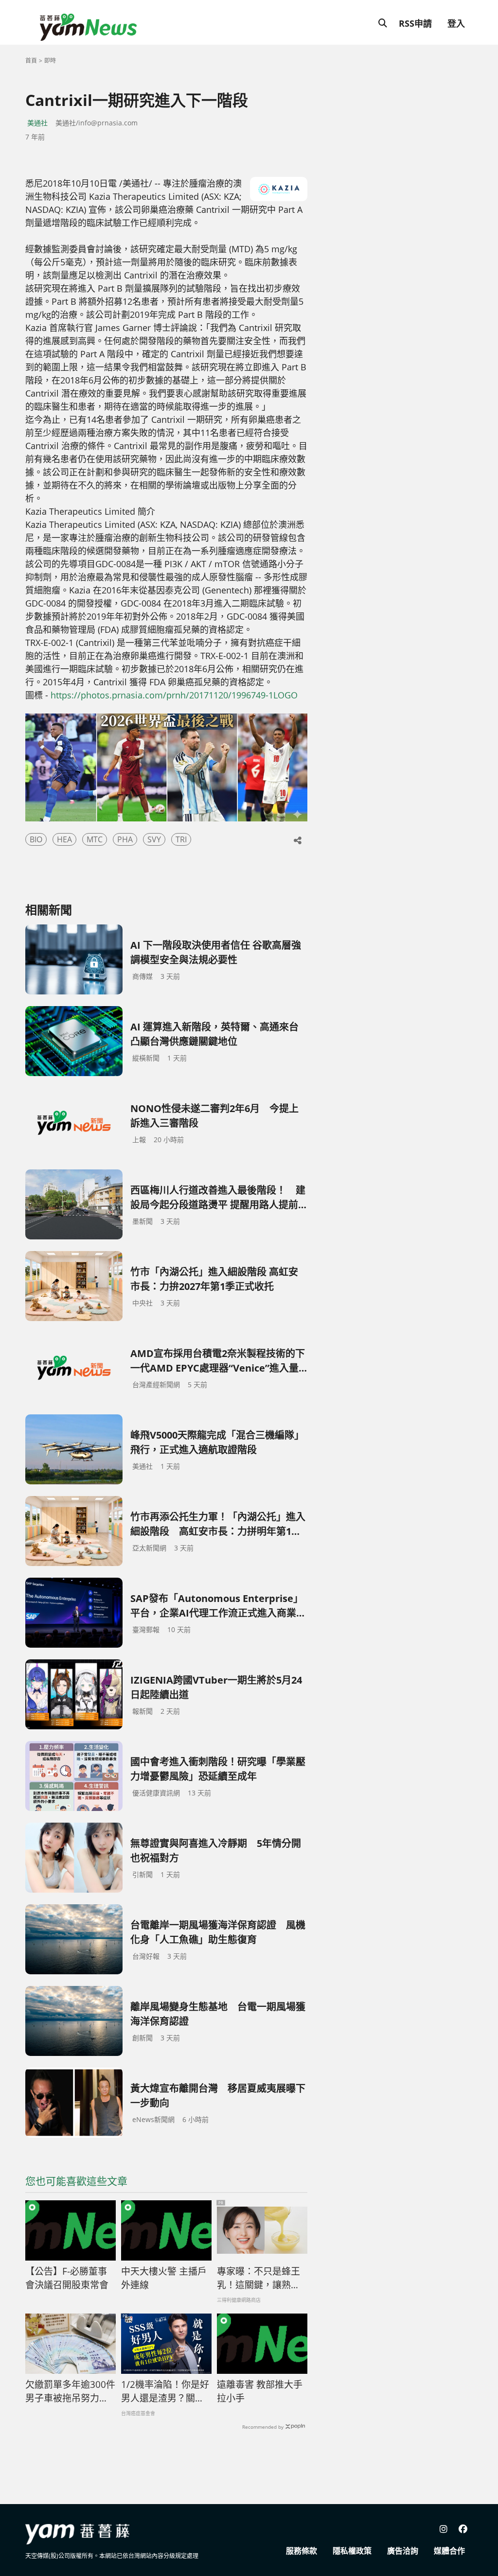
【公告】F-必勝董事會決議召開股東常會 (67, 2278)
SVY (154, 839)
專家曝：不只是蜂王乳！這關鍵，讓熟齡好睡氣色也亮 (258, 2279)
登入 (456, 23)
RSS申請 (415, 23)
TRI (181, 839)
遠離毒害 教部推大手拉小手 (260, 2392)
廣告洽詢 (403, 2551)
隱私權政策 (352, 2551)
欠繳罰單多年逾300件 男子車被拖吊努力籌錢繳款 (71, 2392)
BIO (36, 839)
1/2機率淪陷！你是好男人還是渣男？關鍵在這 (165, 2392)
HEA (64, 839)
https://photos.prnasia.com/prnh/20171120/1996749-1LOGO (174, 695)
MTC (95, 839)
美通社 (37, 123)
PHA (125, 839)
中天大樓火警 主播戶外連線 (164, 2278)
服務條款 (302, 2551)
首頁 (31, 61)
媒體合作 (449, 2551)
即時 (50, 61)
